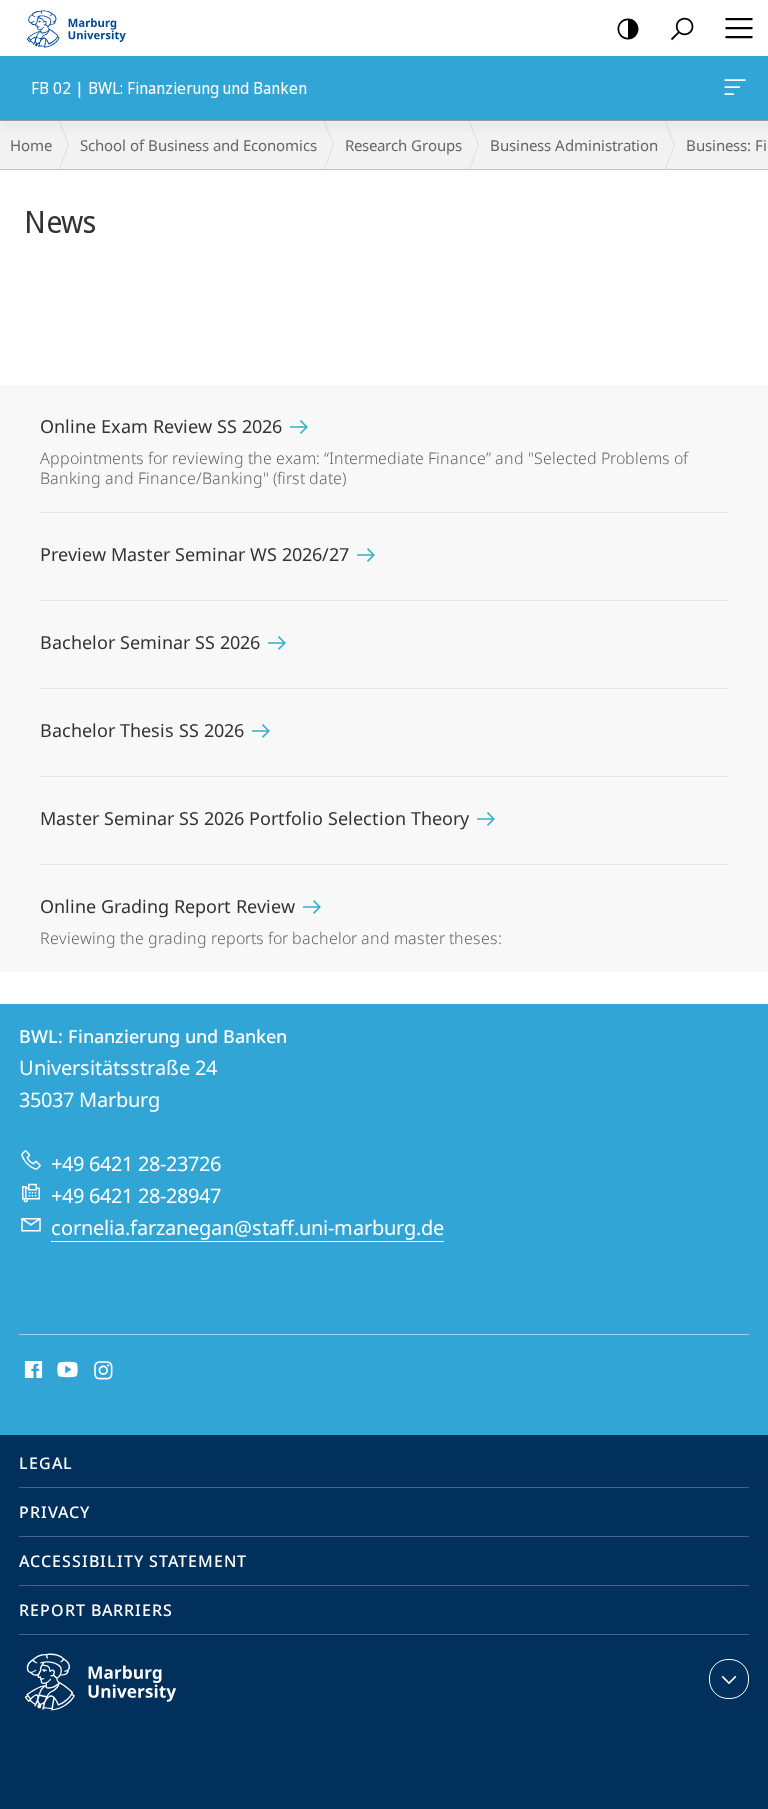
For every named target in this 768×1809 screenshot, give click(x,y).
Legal (46, 1463)
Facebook (31, 1371)
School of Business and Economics (198, 145)
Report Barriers (96, 1610)
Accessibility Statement (133, 1561)
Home (31, 145)
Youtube (65, 1371)
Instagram (104, 1371)
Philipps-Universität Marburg (139, 1714)
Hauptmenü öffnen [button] (738, 28)
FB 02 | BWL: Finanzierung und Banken (738, 88)
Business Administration (574, 145)
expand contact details (729, 1679)
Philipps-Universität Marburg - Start (85, 28)
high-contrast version (628, 28)
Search (682, 28)
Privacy (54, 1512)
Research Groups (403, 145)
